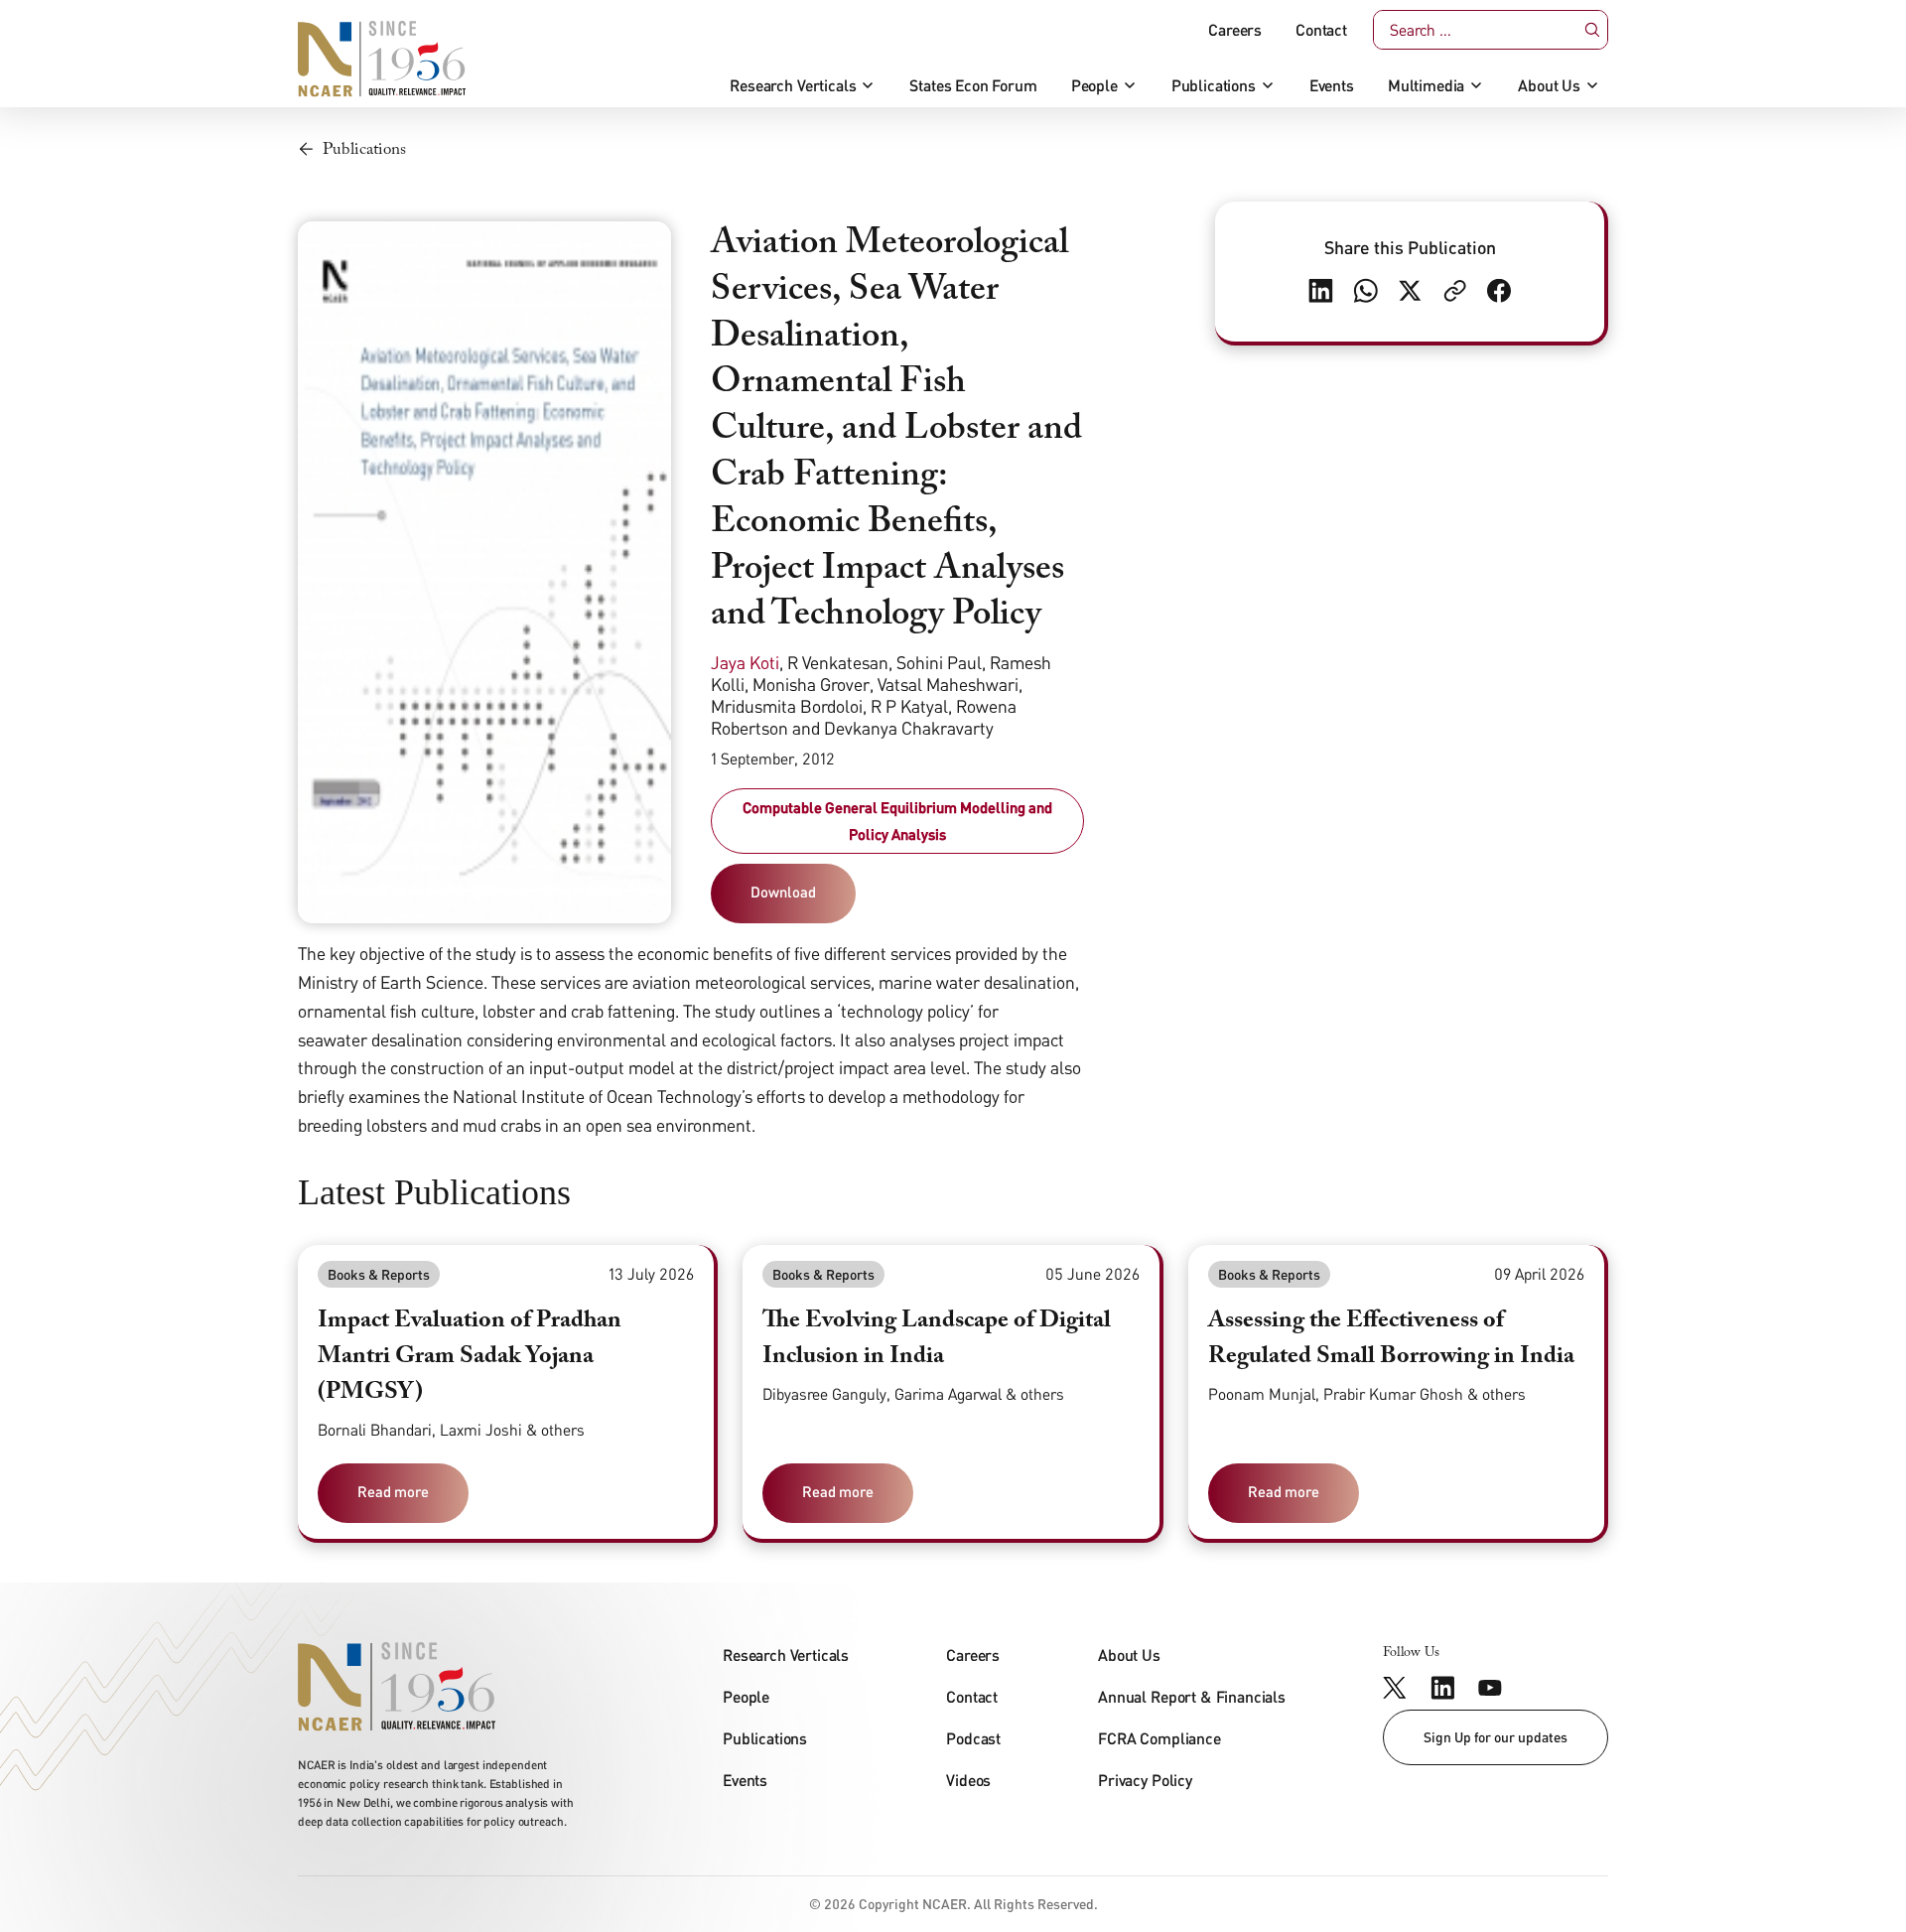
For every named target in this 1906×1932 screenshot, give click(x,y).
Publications (1214, 85)
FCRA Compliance (1159, 1738)
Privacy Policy (1145, 1780)
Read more (393, 1491)
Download (783, 892)
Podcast (973, 1738)
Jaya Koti (745, 662)
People (1094, 85)
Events (1332, 85)
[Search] (1593, 30)
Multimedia (1426, 85)
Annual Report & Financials (1192, 1696)
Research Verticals (793, 85)
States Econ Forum (973, 85)
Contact (1321, 30)
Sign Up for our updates (1496, 1737)
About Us (1549, 85)
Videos (968, 1780)
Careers (1235, 30)
